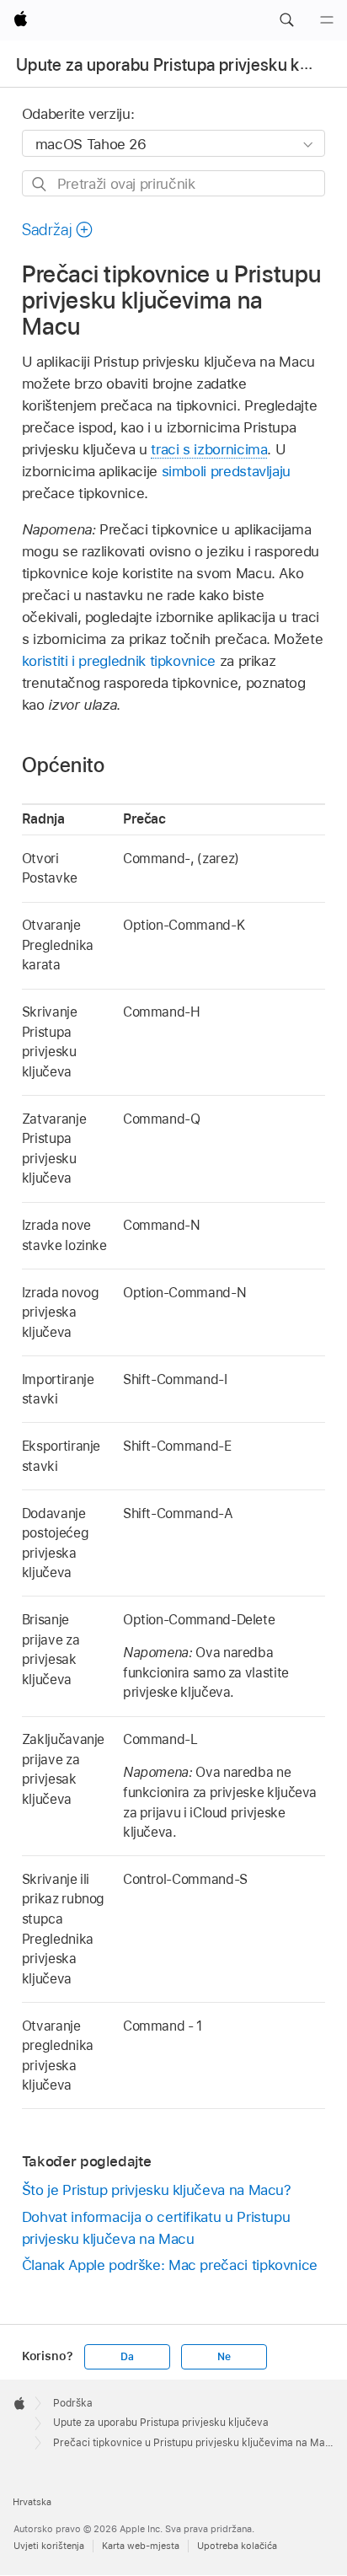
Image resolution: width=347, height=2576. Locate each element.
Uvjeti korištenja (49, 2546)
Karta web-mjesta (141, 2546)
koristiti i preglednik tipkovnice (119, 661)
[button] (286, 20)
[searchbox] (174, 183)
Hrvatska (32, 2502)
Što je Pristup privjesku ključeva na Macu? (157, 2190)
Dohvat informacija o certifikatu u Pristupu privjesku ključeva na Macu (156, 2228)
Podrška (73, 2403)
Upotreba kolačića (237, 2546)
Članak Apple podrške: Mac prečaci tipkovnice (170, 2265)
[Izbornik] (327, 20)
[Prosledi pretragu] (40, 184)
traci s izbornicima (209, 449)
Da (127, 2357)
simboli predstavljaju (227, 471)
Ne (224, 2357)
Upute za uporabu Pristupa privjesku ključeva (161, 2423)
